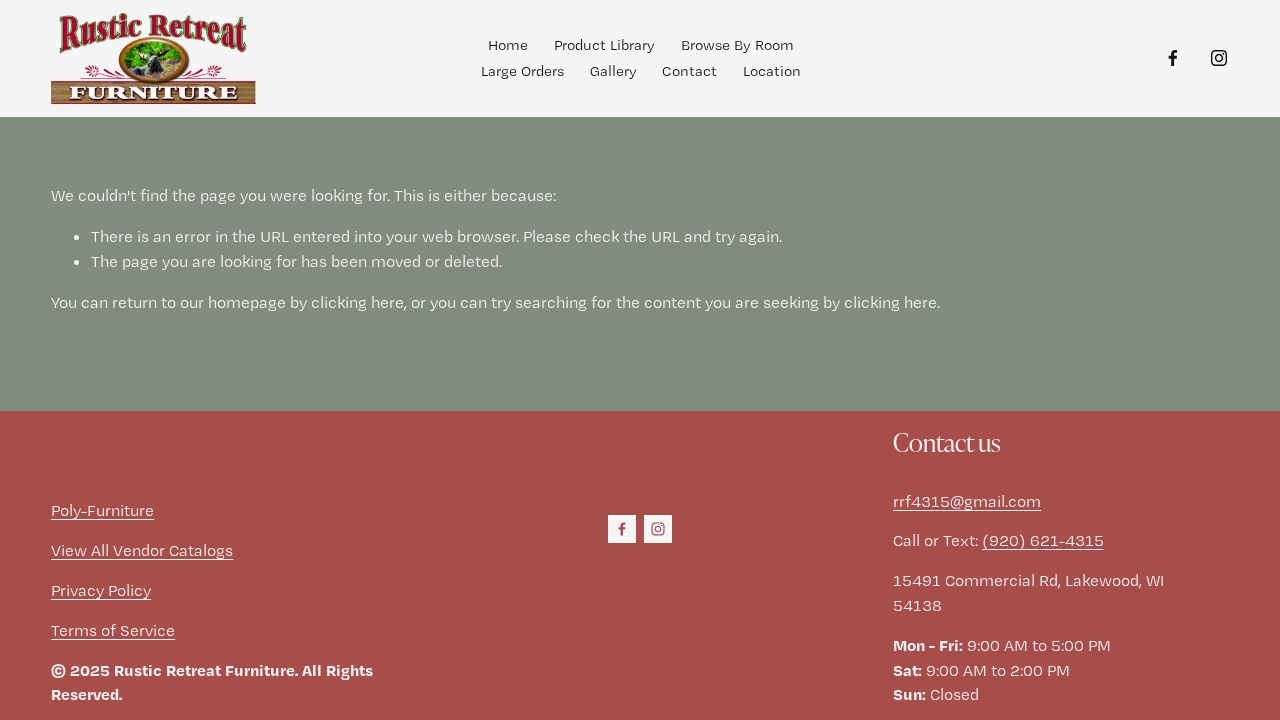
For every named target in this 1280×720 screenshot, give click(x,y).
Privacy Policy (101, 590)
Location (772, 71)
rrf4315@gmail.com (967, 501)
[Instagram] (1219, 58)
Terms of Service (113, 630)
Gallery (613, 71)
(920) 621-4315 (1043, 540)
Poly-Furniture (102, 510)
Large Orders (522, 71)
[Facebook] (1173, 58)
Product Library (604, 45)
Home (508, 45)
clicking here (357, 302)
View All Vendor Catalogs (142, 550)
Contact (689, 71)
